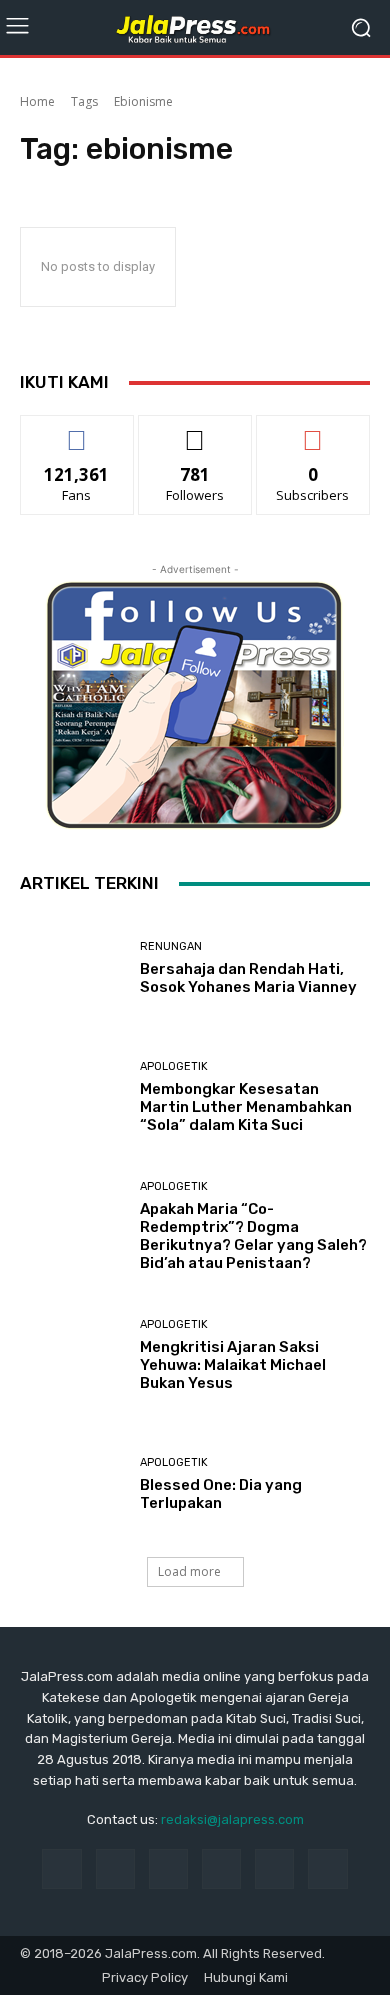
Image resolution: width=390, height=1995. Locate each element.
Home (37, 101)
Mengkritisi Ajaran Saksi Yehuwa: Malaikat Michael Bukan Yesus (233, 1365)
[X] (327, 1868)
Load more (189, 1571)
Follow (195, 430)
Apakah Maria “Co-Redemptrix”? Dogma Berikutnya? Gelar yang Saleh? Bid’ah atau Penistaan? (253, 1236)
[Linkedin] (168, 1868)
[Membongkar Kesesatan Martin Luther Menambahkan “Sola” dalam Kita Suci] (72, 1097)
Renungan (171, 946)
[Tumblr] (274, 1868)
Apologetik (174, 1066)
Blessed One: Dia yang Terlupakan (221, 1494)
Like (77, 430)
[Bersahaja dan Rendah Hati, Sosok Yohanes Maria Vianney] (72, 968)
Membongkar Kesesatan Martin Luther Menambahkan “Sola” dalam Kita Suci (246, 1107)
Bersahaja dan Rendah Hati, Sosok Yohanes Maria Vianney (248, 978)
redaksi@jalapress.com (232, 1819)
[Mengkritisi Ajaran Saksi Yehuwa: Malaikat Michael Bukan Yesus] (72, 1355)
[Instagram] (115, 1868)
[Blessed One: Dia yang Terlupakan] (72, 1484)
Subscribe (313, 430)
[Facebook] (61, 1868)
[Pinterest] (221, 1868)
